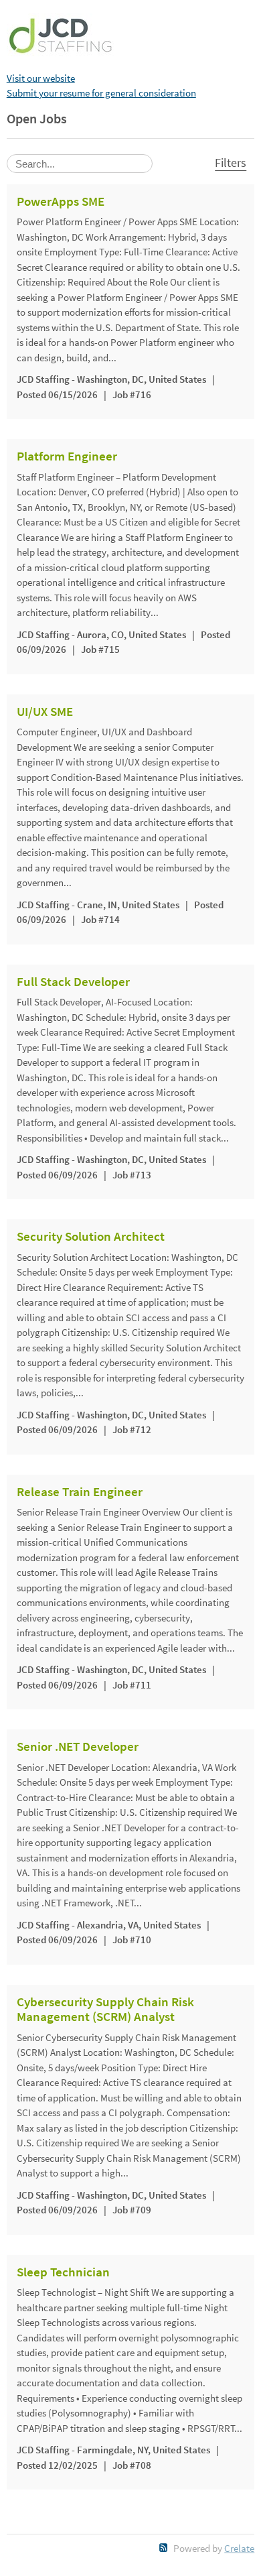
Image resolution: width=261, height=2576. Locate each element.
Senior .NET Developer (78, 1747)
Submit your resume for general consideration (101, 93)
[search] (80, 164)
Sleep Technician (63, 2272)
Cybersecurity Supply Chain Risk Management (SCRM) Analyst (105, 2010)
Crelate (239, 2548)
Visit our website (41, 78)
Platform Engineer (67, 456)
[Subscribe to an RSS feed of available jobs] (164, 2548)
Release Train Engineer (80, 1492)
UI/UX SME (45, 712)
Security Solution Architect (91, 1237)
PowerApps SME (61, 202)
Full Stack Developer (73, 982)
